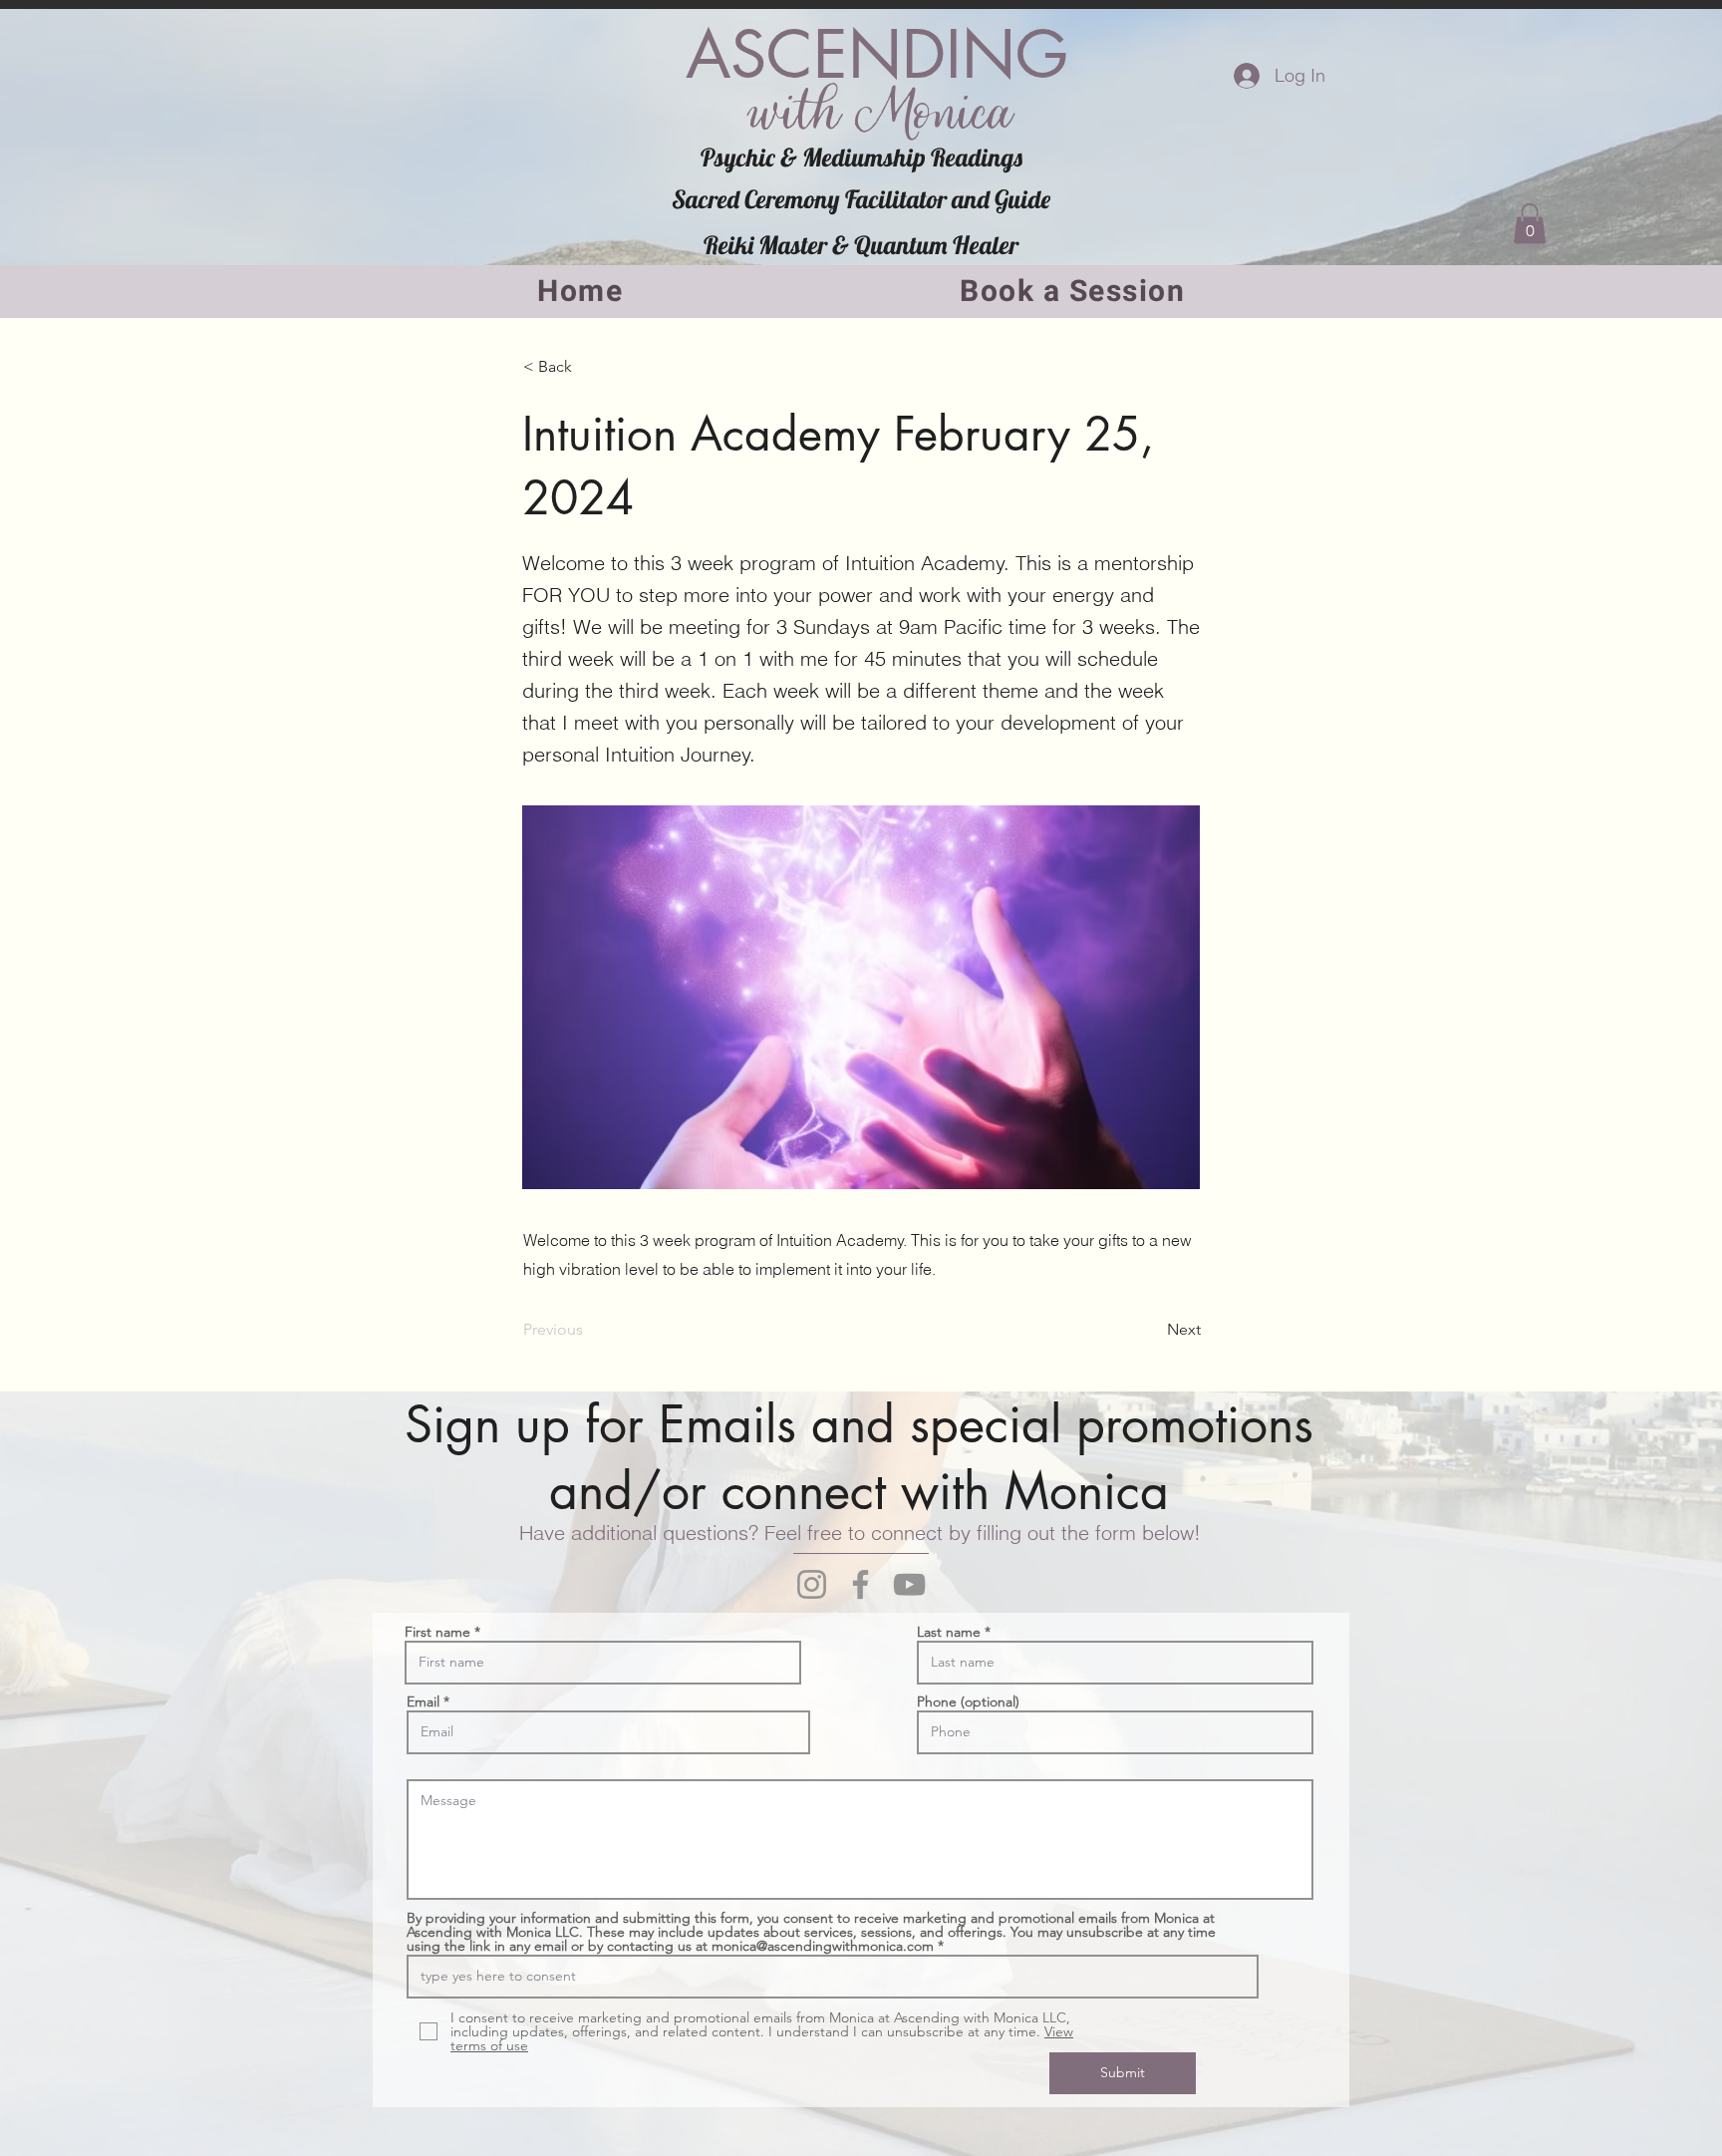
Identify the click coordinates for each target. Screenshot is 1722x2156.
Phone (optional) (968, 1701)
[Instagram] (812, 1584)
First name (437, 1632)
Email (423, 1701)
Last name (949, 1632)
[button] (1530, 224)
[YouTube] (909, 1584)
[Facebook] (861, 1584)
